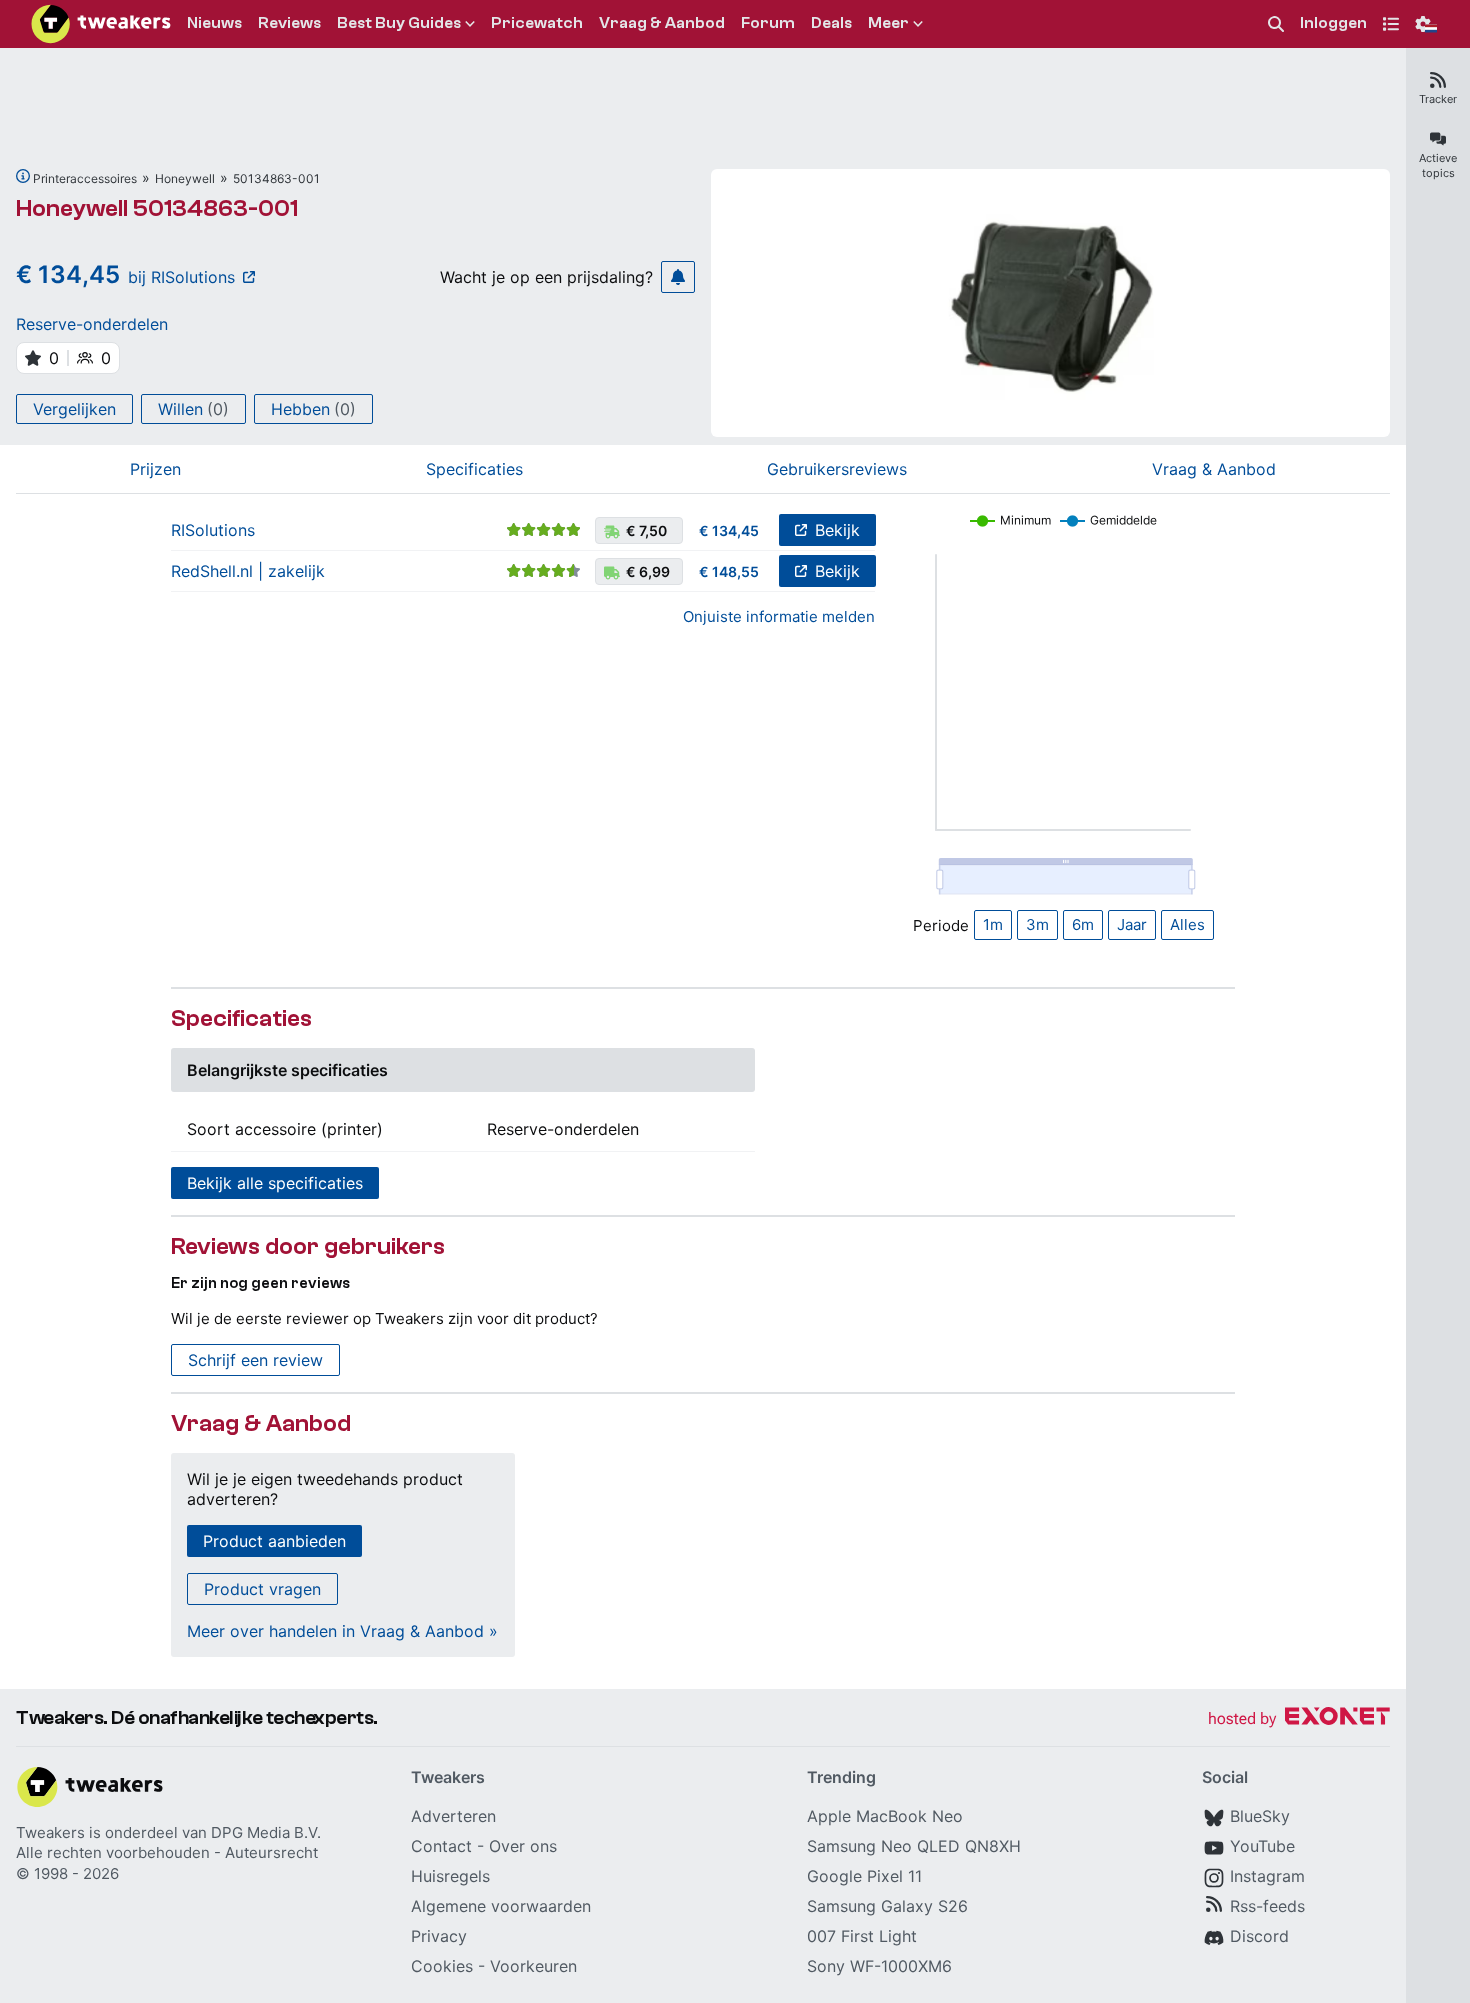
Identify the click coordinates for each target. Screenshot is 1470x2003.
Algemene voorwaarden (501, 1906)
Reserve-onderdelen (92, 324)
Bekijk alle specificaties (275, 1183)
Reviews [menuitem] (289, 23)
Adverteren (453, 1816)
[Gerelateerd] (23, 176)
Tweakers (50, 1832)
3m (1037, 924)
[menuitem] (1276, 24)
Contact (441, 1846)
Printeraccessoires (85, 178)
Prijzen (155, 469)
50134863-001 (276, 178)
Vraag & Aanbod (1214, 469)
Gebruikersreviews (837, 469)
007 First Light (862, 1936)
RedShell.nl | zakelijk (248, 571)
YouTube (1262, 1846)
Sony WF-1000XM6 (879, 1966)
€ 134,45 (729, 530)
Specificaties (474, 469)
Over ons (523, 1846)
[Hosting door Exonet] (1299, 1719)
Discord (1259, 1936)
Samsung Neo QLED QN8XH (914, 1846)
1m (993, 924)
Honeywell (185, 178)
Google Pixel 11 (864, 1876)
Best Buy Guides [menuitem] (399, 23)
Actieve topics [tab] (1438, 165)
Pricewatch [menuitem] (537, 23)
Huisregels (450, 1876)
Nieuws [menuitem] (214, 23)
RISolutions (213, 530)
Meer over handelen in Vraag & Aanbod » (342, 1631)
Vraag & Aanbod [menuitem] (662, 23)
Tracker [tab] (1438, 99)
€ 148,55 (729, 571)
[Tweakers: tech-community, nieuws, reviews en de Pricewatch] (101, 24)
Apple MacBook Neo (885, 1816)
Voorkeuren (533, 1966)
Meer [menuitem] (888, 23)
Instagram (1267, 1876)
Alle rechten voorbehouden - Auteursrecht (167, 1852)
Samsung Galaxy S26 (887, 1906)
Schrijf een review (255, 1360)
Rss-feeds (1267, 1906)
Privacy (439, 1936)
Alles (1187, 924)
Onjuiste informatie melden (779, 616)
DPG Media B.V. (266, 1832)
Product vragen (262, 1589)
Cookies (442, 1966)
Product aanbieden (274, 1541)
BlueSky (1260, 1816)
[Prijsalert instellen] (678, 277)
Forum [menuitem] (768, 23)
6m (1083, 924)
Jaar (1132, 924)
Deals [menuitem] (831, 23)
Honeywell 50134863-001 (157, 208)
